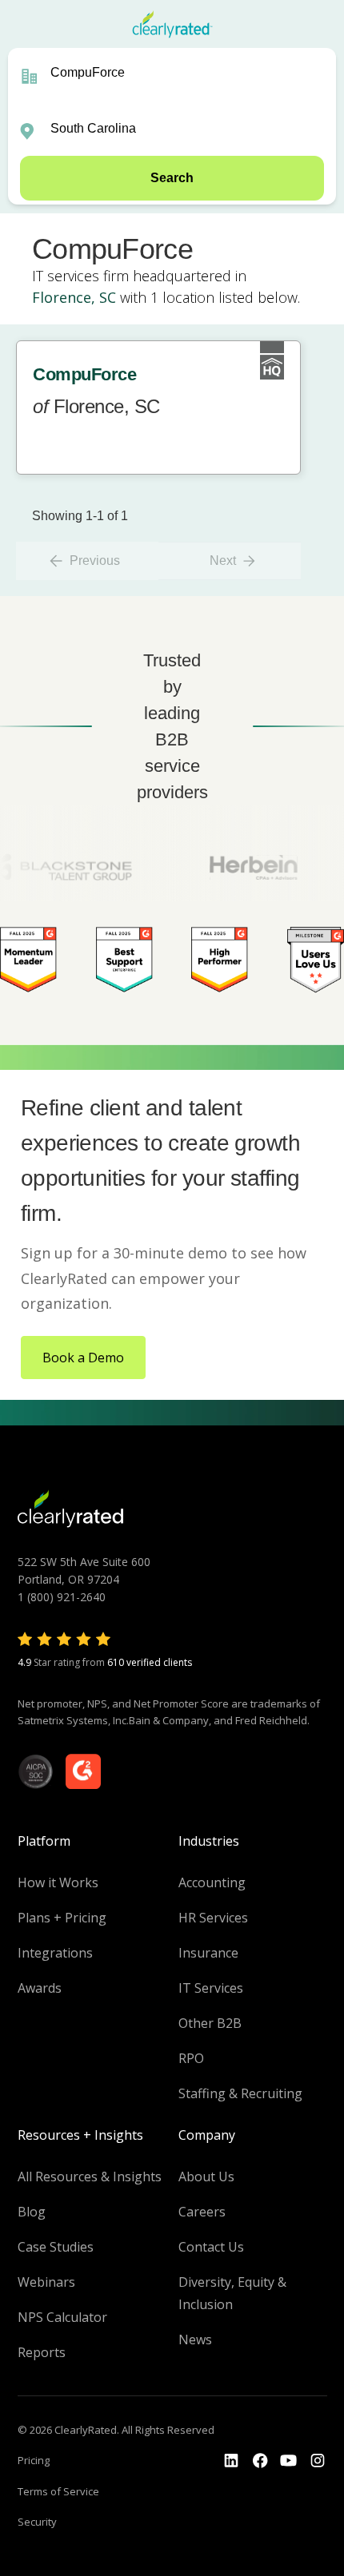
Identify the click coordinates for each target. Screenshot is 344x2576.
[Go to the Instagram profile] (318, 2461)
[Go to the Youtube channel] (289, 2461)
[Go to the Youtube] (260, 2461)
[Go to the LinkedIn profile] (231, 2461)
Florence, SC (74, 297)
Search (172, 178)
